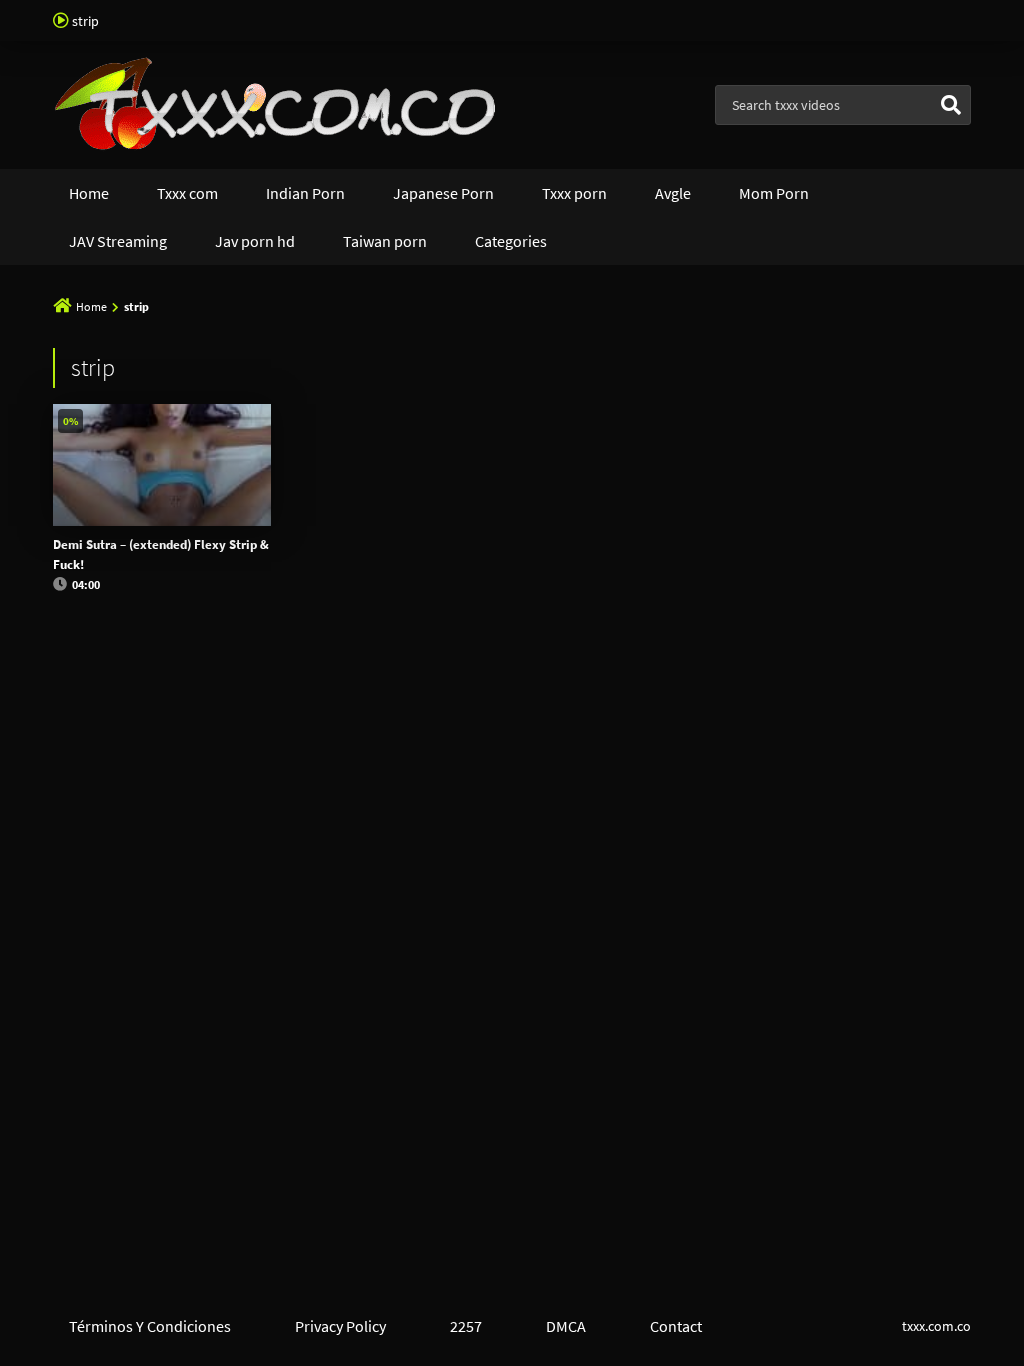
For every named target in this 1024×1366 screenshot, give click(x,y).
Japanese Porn (443, 193)
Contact (676, 1326)
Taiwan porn (385, 241)
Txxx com (187, 193)
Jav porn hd (255, 241)
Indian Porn (305, 193)
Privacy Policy (340, 1326)
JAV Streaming (118, 241)
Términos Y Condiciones (150, 1326)
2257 (466, 1326)
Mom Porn (774, 193)
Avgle (673, 193)
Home (89, 193)
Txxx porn (574, 193)
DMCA (566, 1326)
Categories (511, 241)
